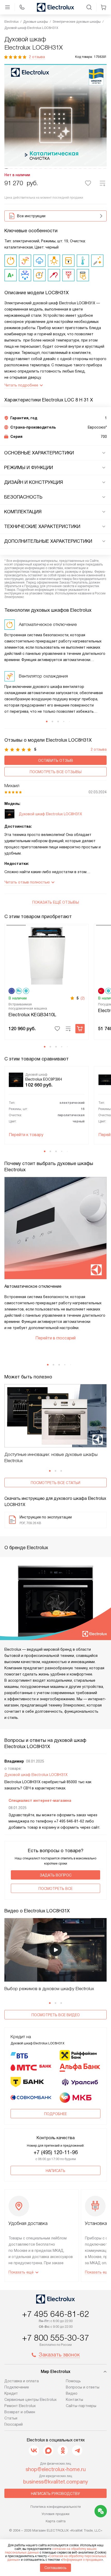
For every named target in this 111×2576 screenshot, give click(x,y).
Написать (55, 2171)
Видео (72, 2393)
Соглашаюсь (55, 2568)
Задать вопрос (56, 1875)
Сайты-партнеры (81, 2406)
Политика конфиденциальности (56, 2507)
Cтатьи (11, 2418)
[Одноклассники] (63, 2450)
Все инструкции (31, 216)
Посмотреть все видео (56, 2015)
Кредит (11, 2393)
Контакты (74, 2400)
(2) (83, 998)
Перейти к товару (26, 1135)
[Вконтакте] (34, 2450)
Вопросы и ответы (83, 2387)
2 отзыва (37, 57)
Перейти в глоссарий (55, 1338)
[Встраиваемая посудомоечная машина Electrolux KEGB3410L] (47, 955)
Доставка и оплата (22, 2381)
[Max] (48, 2450)
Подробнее (55, 2114)
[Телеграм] (77, 2450)
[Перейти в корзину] (104, 7)
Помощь (73, 2381)
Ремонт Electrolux (20, 2406)
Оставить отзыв (56, 761)
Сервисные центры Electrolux (30, 2400)
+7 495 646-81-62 (55, 2314)
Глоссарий (14, 2424)
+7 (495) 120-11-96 (56, 2152)
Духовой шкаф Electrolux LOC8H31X (36, 1775)
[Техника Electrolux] (55, 7)
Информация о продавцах (82, 2560)
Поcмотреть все (55, 1889)
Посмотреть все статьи (55, 1483)
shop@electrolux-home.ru (56, 2469)
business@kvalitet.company (56, 2482)
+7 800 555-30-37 (55, 2338)
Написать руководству (55, 2494)
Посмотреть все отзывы (56, 772)
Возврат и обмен (20, 2412)
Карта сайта (56, 2521)
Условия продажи (55, 2514)
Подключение (17, 2387)
